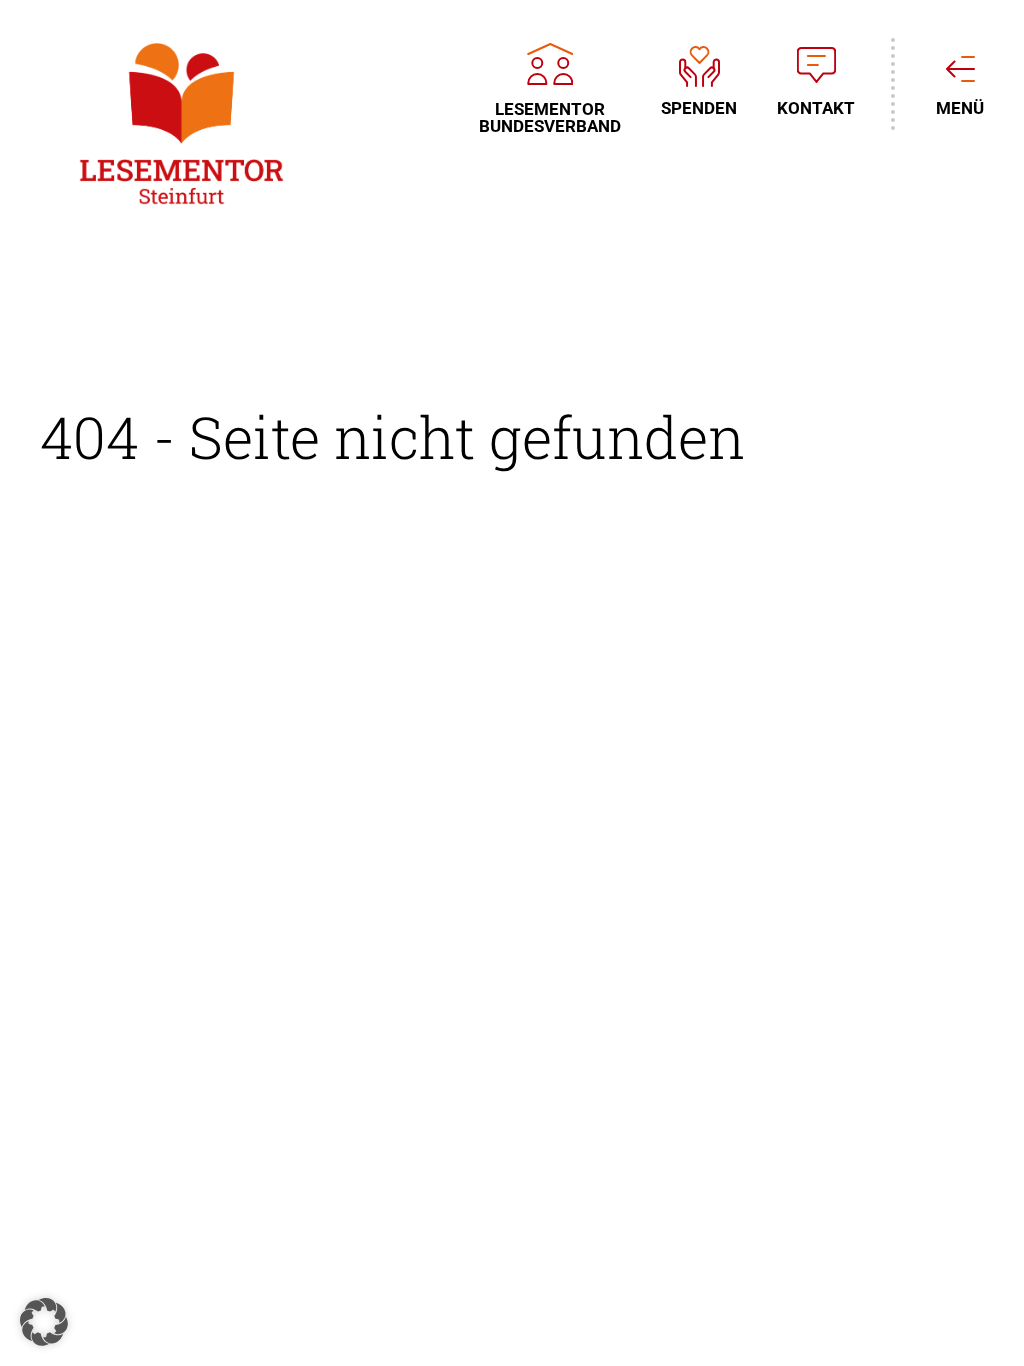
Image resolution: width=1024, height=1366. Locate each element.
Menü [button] (960, 107)
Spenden (699, 107)
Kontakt (816, 107)
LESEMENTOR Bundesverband (550, 117)
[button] (44, 1322)
